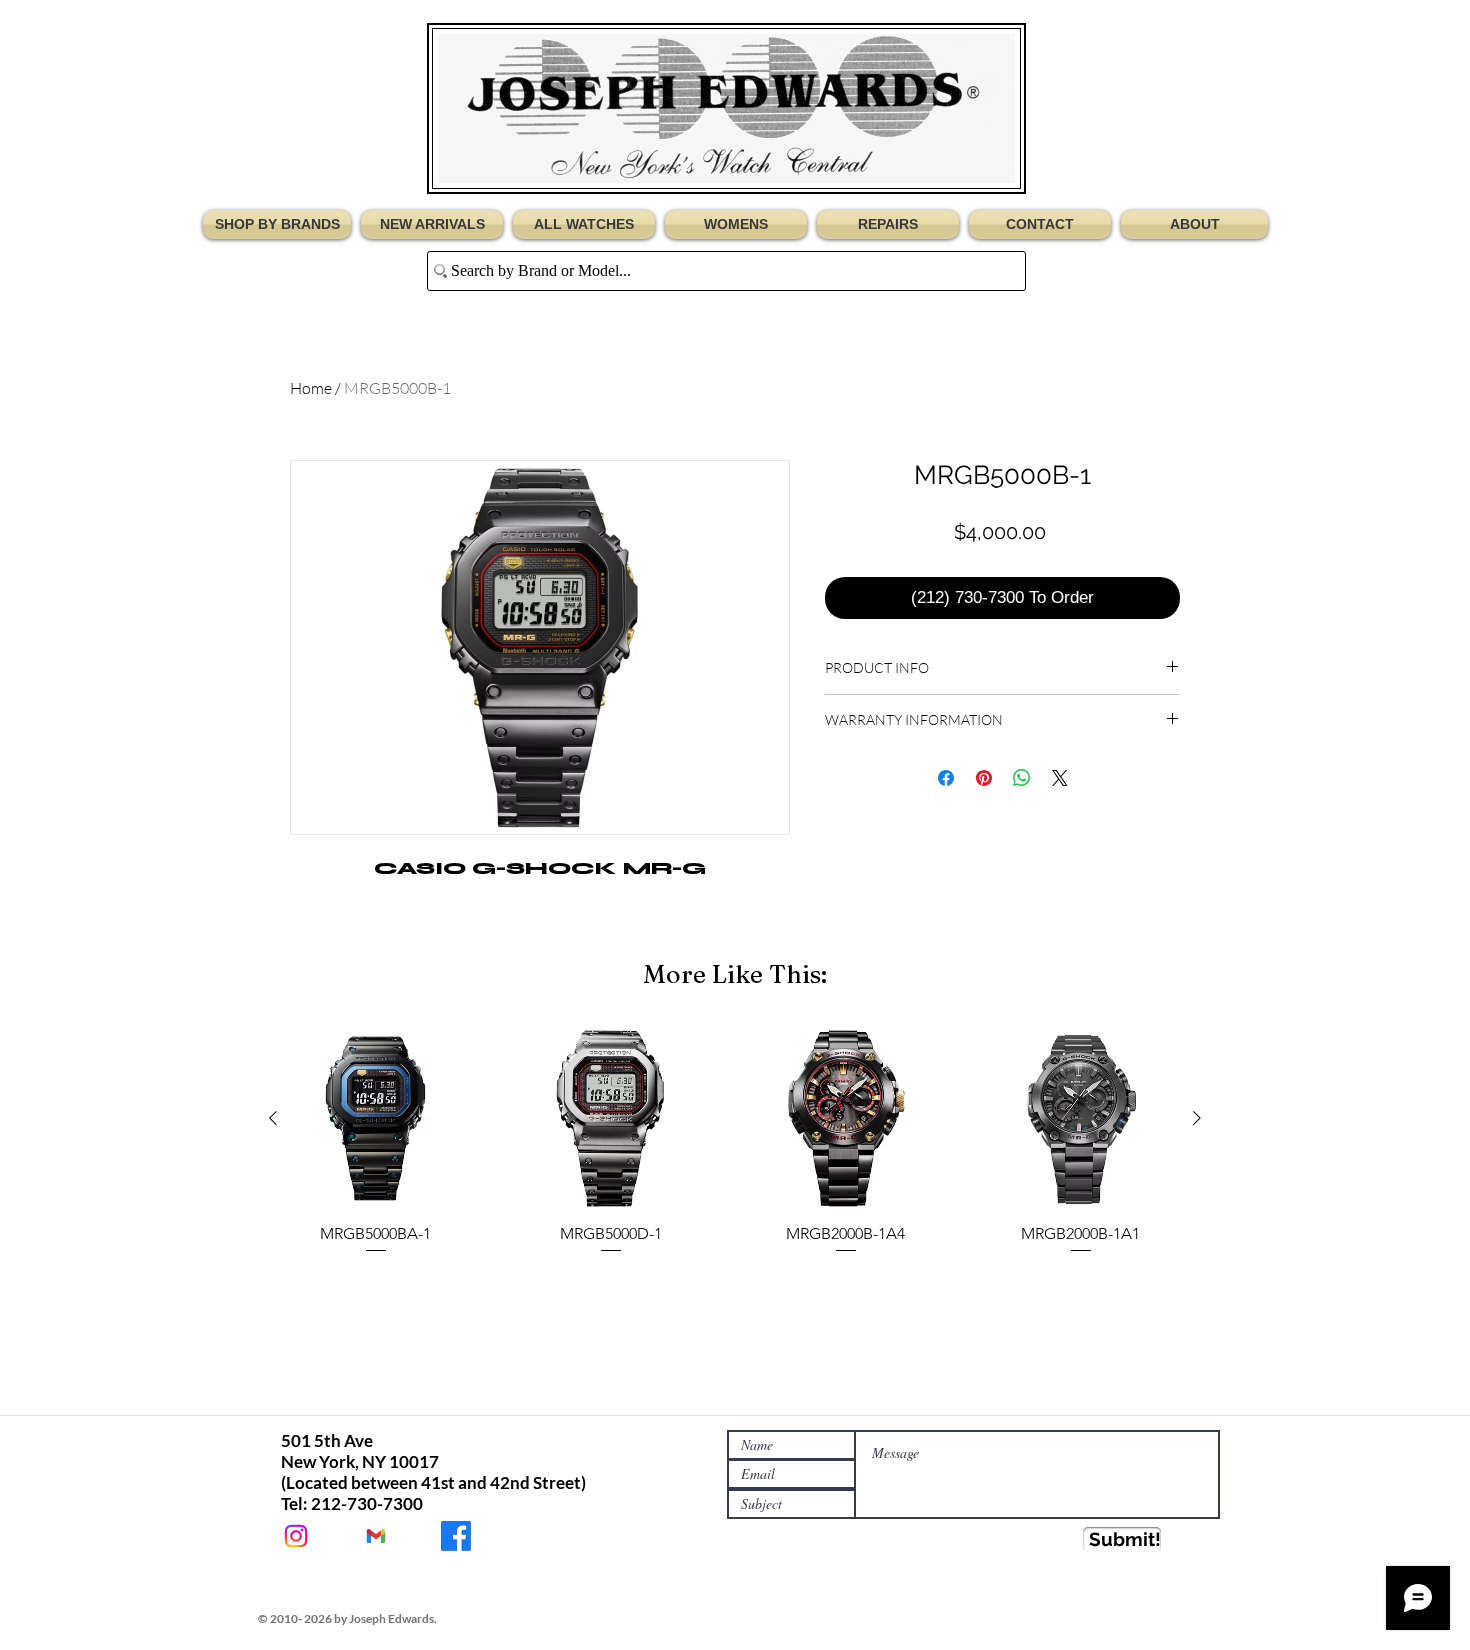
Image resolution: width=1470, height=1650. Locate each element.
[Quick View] (375, 1118)
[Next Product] (1197, 1118)
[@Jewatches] (296, 1536)
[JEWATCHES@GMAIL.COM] (376, 1536)
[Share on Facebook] (946, 778)
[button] (279, 224)
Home (311, 388)
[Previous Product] (273, 1118)
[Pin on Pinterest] (984, 778)
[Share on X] (1060, 778)
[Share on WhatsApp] (1022, 778)
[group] (735, 1152)
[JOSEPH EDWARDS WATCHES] (456, 1536)
